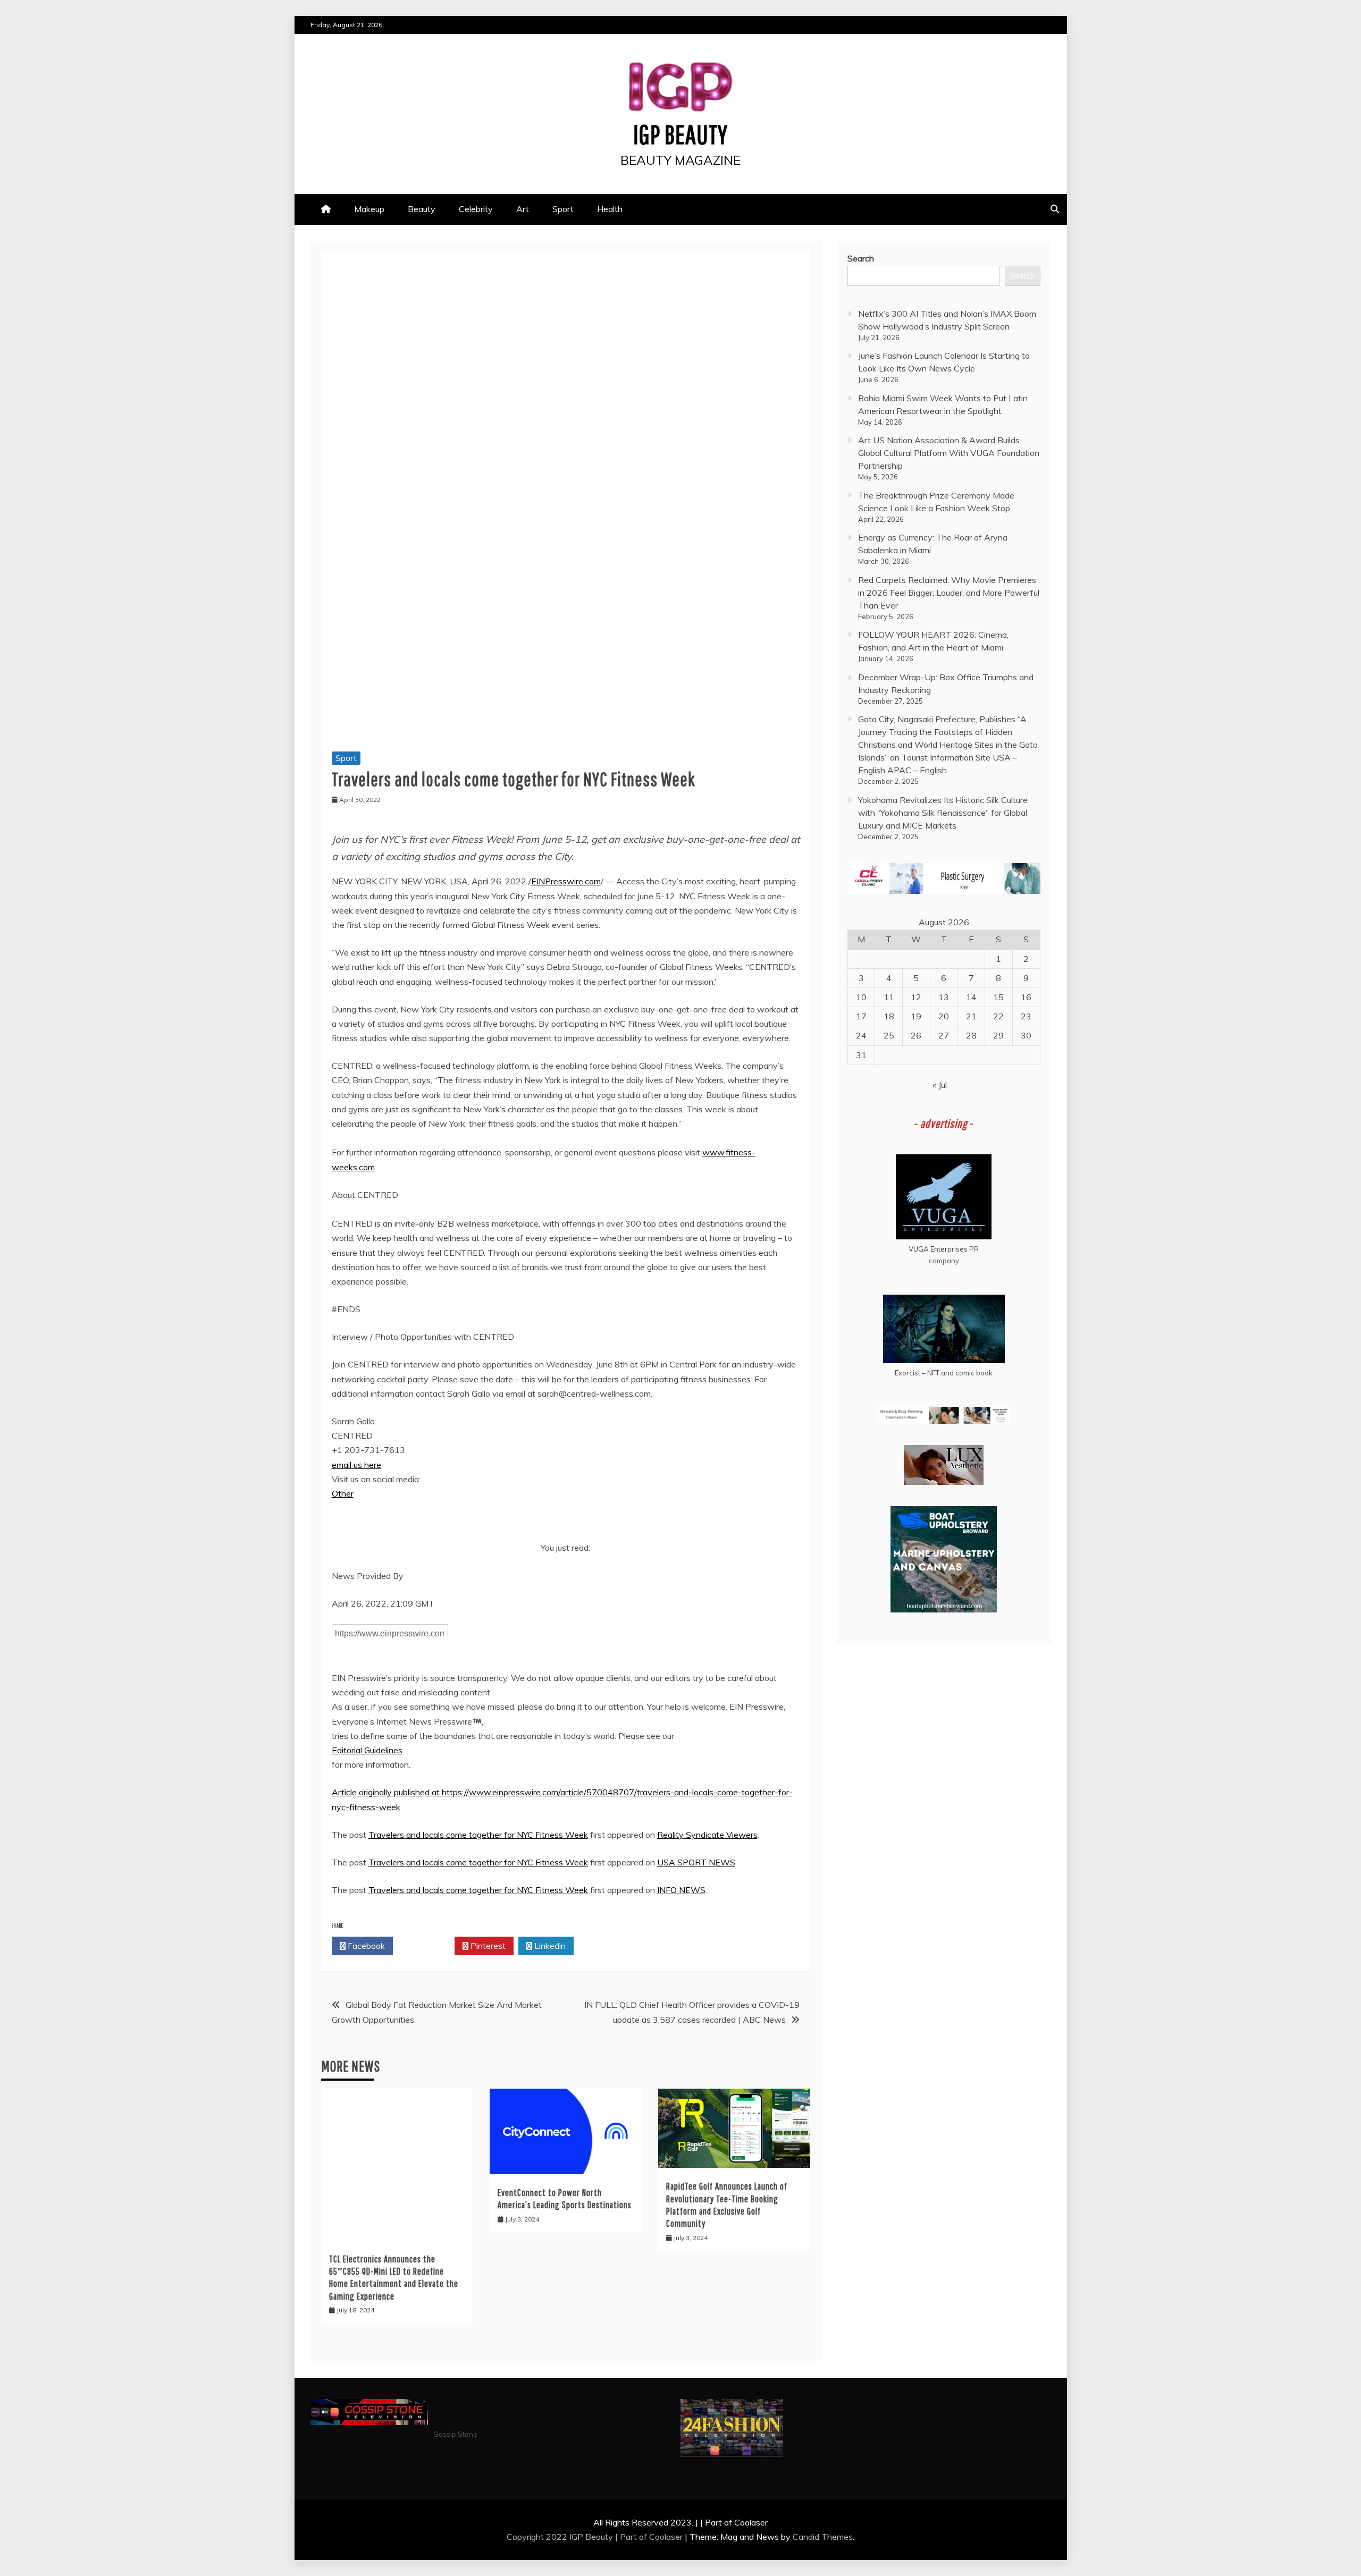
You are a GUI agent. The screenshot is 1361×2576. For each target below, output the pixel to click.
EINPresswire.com (566, 881)
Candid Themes (823, 2537)
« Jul (940, 1085)
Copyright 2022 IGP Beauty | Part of (578, 2537)
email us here (356, 1465)
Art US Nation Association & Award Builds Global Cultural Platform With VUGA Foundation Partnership (949, 453)
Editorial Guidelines (367, 1750)
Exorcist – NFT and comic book (944, 1373)
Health (610, 209)
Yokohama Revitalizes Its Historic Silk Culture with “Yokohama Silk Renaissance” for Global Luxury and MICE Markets (943, 813)
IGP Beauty (680, 134)
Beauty (422, 209)
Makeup (369, 209)
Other (343, 1493)
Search (861, 258)
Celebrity (476, 209)
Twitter (427, 1946)
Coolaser (666, 2537)
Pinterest (487, 1946)
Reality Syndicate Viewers (707, 1835)
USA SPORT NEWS (696, 1862)
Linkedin (549, 1946)
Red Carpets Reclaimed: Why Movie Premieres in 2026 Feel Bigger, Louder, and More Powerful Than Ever (949, 593)
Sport (563, 209)
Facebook (365, 1946)
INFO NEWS (681, 1890)
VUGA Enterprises (938, 1249)
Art (523, 209)
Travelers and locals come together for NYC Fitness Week (478, 1835)
